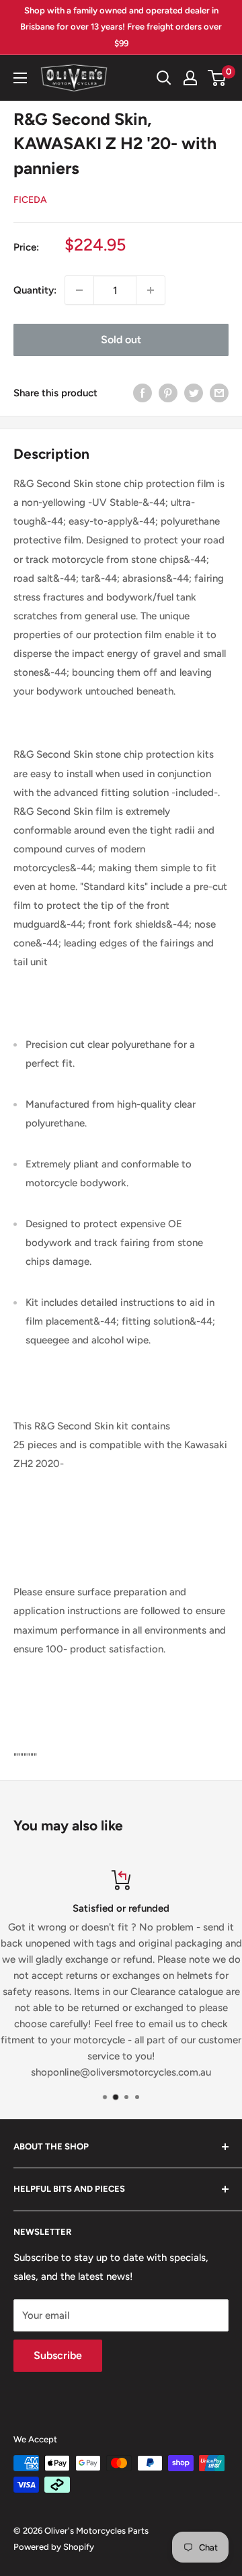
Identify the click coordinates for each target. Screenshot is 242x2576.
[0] (217, 78)
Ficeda (30, 200)
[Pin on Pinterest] (168, 393)
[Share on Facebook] (143, 393)
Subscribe (58, 2355)
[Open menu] (20, 78)
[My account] (190, 78)
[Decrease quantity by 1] (79, 290)
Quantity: (35, 290)
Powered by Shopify (54, 2547)
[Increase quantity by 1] (151, 290)
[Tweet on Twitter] (194, 393)
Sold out (121, 340)
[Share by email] (219, 393)
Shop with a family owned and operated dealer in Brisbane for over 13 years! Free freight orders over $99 (121, 27)
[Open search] (164, 78)
